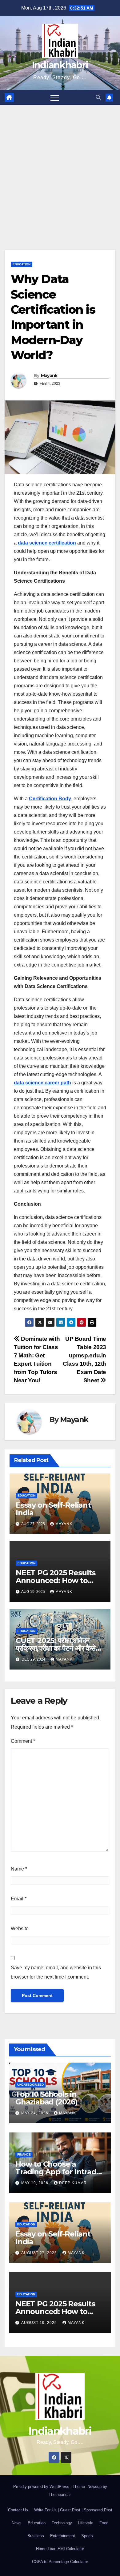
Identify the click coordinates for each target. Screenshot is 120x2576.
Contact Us (18, 2510)
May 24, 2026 (35, 2113)
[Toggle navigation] (55, 98)
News (17, 2523)
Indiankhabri (60, 65)
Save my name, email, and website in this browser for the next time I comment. (56, 1972)
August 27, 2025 (40, 2253)
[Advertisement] (60, 168)
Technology (62, 2523)
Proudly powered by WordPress (42, 2487)
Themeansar (60, 2495)
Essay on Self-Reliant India (53, 1509)
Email (19, 1899)
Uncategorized (30, 2085)
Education (22, 264)
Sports (87, 2536)
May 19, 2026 (35, 2183)
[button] (98, 97)
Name (19, 1869)
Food (104, 2523)
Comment (23, 1741)
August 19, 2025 (40, 2323)
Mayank (49, 376)
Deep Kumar (73, 2183)
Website (20, 1929)
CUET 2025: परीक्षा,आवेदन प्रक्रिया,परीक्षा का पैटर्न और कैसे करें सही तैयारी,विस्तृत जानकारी (56, 1648)
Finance (24, 2154)
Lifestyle (86, 2523)
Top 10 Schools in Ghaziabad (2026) (46, 2098)
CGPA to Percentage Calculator (60, 2562)
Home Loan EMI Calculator (60, 2549)
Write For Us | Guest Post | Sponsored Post (73, 2510)
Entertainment (63, 2536)
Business (36, 2536)
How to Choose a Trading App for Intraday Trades (60, 2172)
